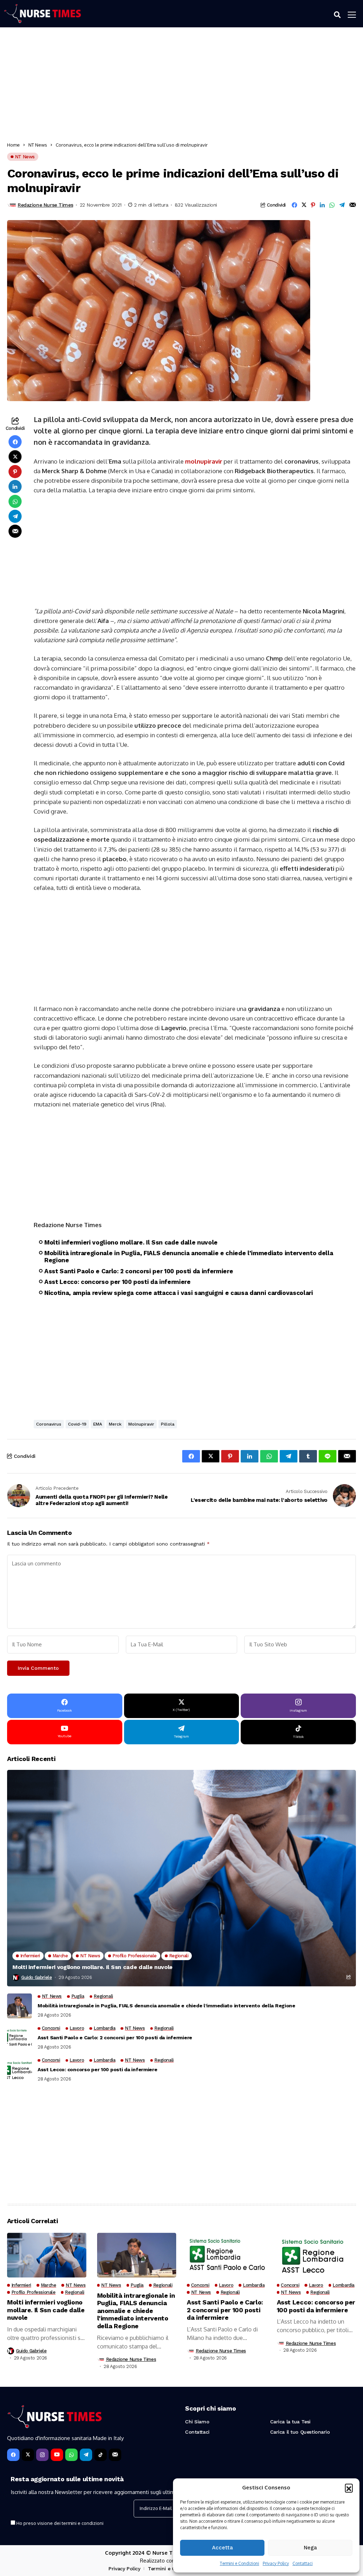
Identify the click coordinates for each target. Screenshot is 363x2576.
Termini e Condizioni (239, 2563)
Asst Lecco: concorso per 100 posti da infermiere (118, 1282)
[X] (28, 2455)
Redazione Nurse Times (45, 205)
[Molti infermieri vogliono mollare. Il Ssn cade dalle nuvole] (181, 1878)
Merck (115, 1424)
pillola (168, 1424)
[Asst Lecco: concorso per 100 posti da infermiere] (19, 2070)
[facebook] (13, 2455)
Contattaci (303, 2563)
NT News (38, 145)
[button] (349, 2488)
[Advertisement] (181, 86)
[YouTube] (57, 2455)
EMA (98, 1424)
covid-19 (77, 1424)
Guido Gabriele (37, 1977)
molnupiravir (204, 461)
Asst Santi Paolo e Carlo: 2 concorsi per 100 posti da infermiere (139, 1271)
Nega (310, 2548)
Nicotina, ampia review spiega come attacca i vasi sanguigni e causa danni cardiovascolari (179, 1293)
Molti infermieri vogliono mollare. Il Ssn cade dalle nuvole (131, 1242)
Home (13, 145)
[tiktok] (100, 2455)
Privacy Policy (276, 2563)
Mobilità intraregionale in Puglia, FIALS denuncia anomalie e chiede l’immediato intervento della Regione (189, 1257)
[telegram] (86, 2455)
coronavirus (49, 1424)
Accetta (222, 2548)
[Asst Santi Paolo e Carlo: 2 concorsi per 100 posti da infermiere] (19, 2038)
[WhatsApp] (71, 2455)
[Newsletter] (115, 2455)
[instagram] (42, 2455)
